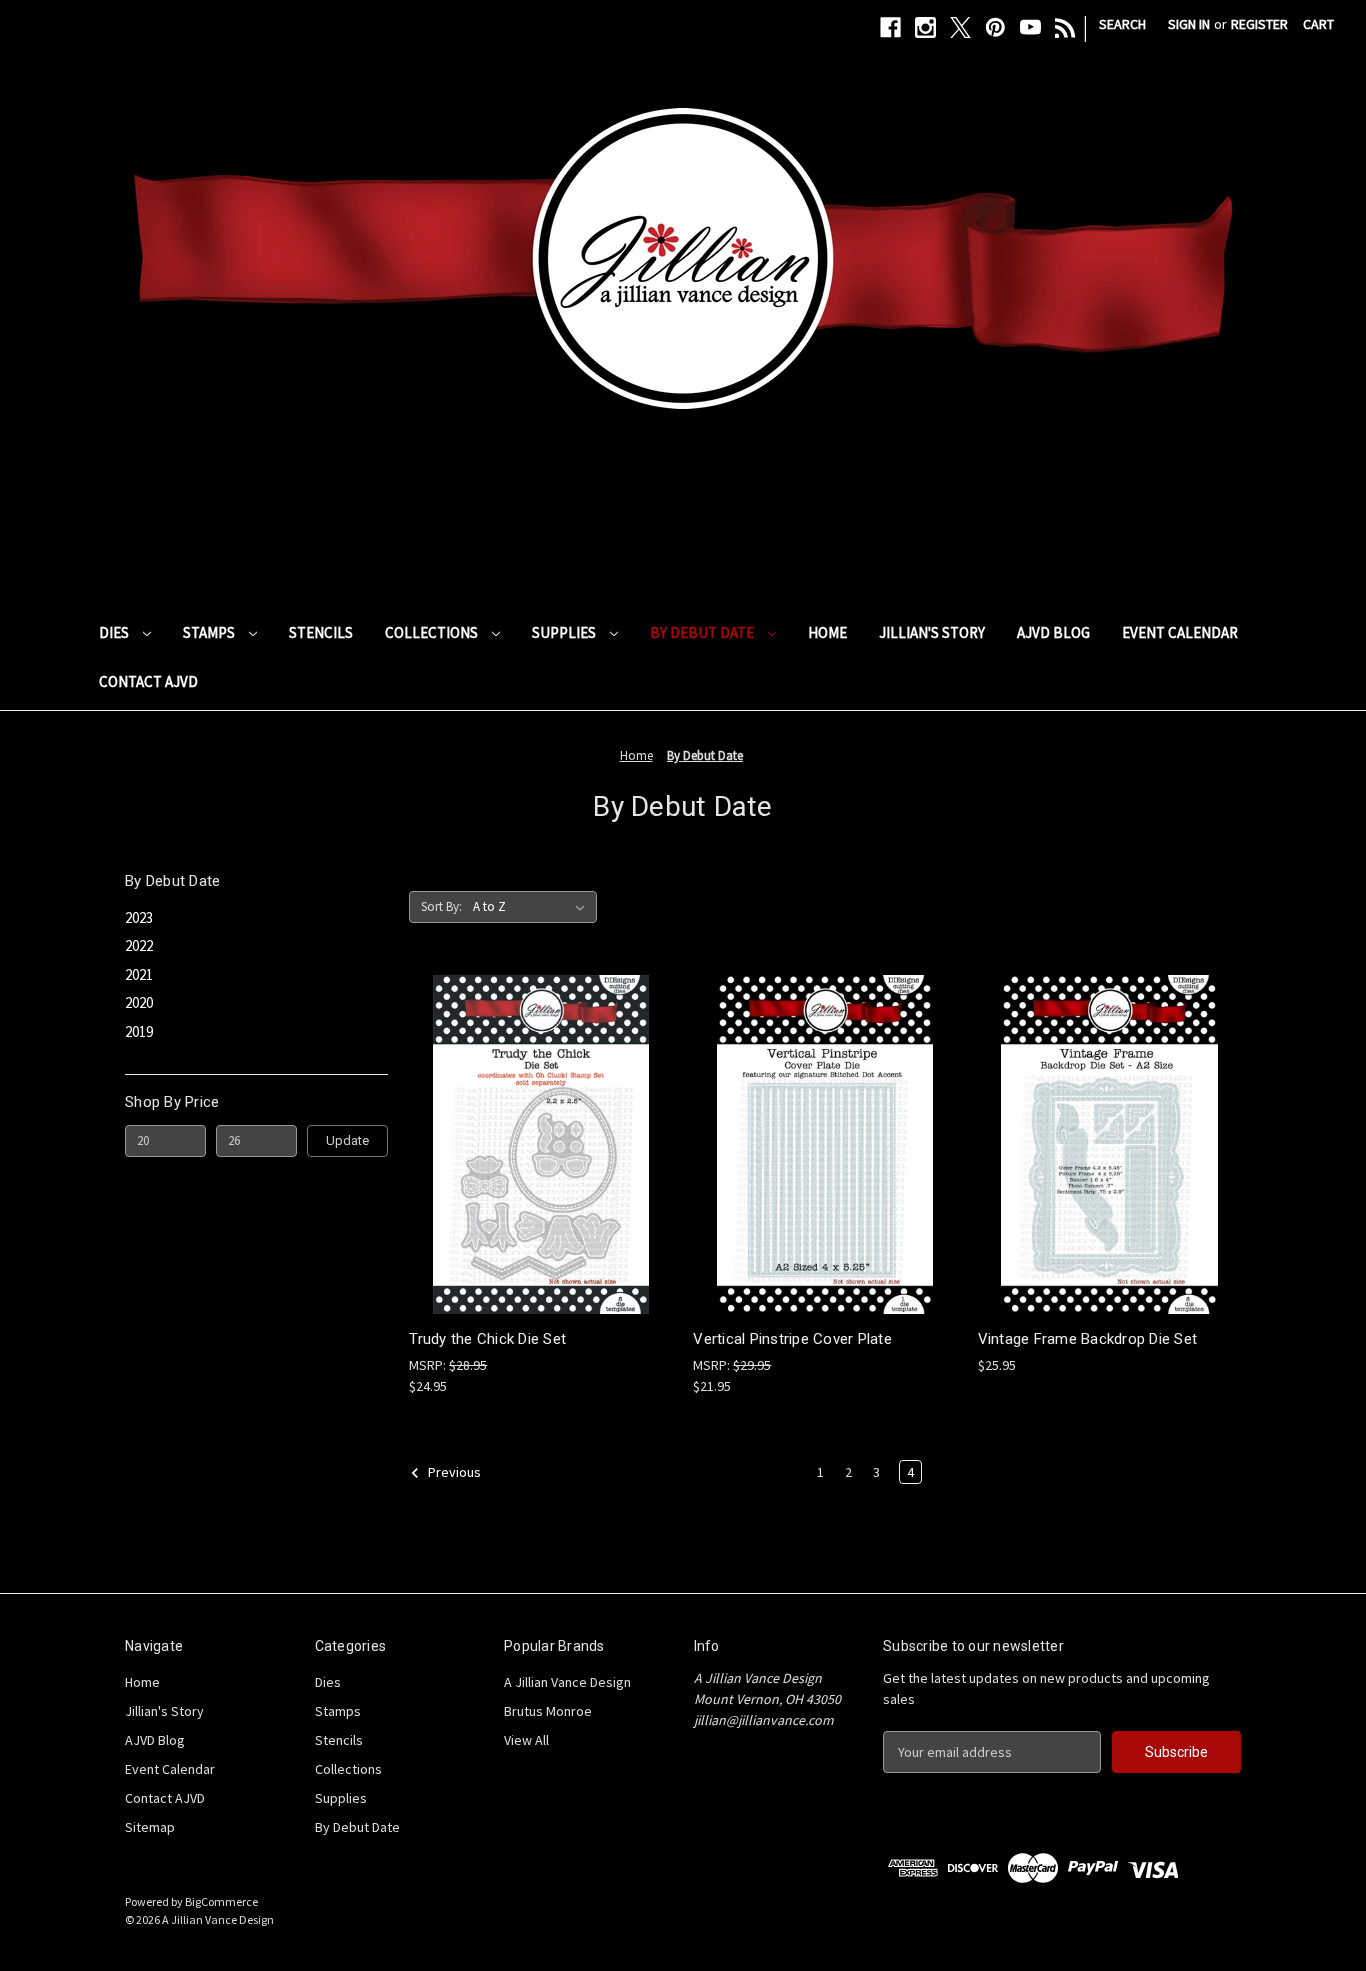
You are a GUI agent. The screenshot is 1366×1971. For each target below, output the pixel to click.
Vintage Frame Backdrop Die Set (1088, 1339)
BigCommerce (221, 1901)
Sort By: (441, 906)
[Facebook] (890, 27)
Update (347, 1140)
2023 (139, 917)
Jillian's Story (932, 632)
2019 (139, 1031)
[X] (960, 27)
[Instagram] (925, 27)
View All (526, 1740)
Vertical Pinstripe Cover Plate (792, 1339)
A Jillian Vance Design (567, 1682)
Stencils (321, 632)
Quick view (539, 1126)
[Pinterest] (995, 27)
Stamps (210, 632)
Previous (453, 1472)
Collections (433, 632)
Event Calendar (1180, 632)
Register (1259, 24)
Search (1122, 24)
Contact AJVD (148, 681)
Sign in (1189, 24)
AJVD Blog (1053, 632)
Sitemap (150, 1827)
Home (827, 632)
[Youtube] (1030, 27)
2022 (139, 945)
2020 (139, 1002)
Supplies (565, 632)
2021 (139, 974)
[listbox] (533, 907)
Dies (115, 632)
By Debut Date (703, 632)
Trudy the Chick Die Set (487, 1339)
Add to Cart (541, 1161)
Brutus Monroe (548, 1711)
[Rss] (1065, 27)
